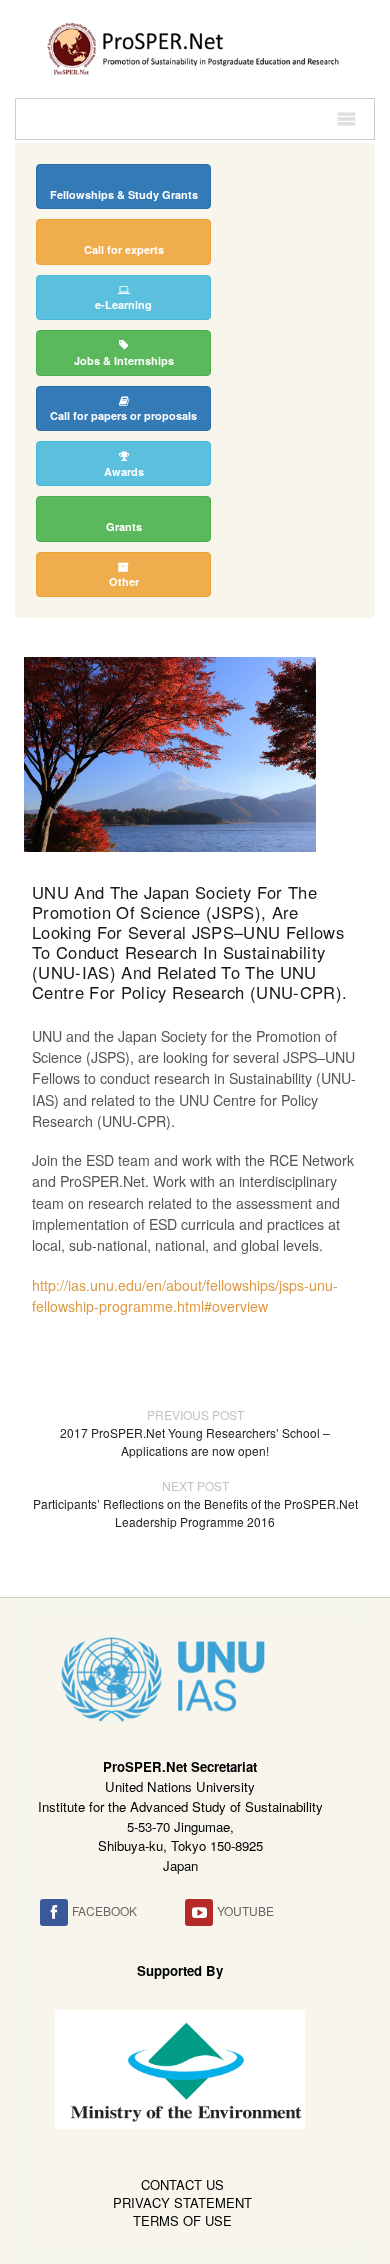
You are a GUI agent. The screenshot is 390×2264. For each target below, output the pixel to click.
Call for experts (124, 249)
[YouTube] (199, 1912)
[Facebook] (54, 1912)
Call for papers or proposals (123, 415)
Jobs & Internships (124, 360)
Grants (124, 526)
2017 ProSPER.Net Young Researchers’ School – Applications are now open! (195, 1432)
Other (124, 581)
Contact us (182, 2184)
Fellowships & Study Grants (124, 194)
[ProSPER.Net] (195, 47)
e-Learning (123, 304)
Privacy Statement (182, 2202)
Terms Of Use (182, 2220)
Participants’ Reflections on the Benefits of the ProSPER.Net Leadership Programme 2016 (195, 1503)
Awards (124, 471)
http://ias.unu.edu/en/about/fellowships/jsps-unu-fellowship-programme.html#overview (185, 1295)
